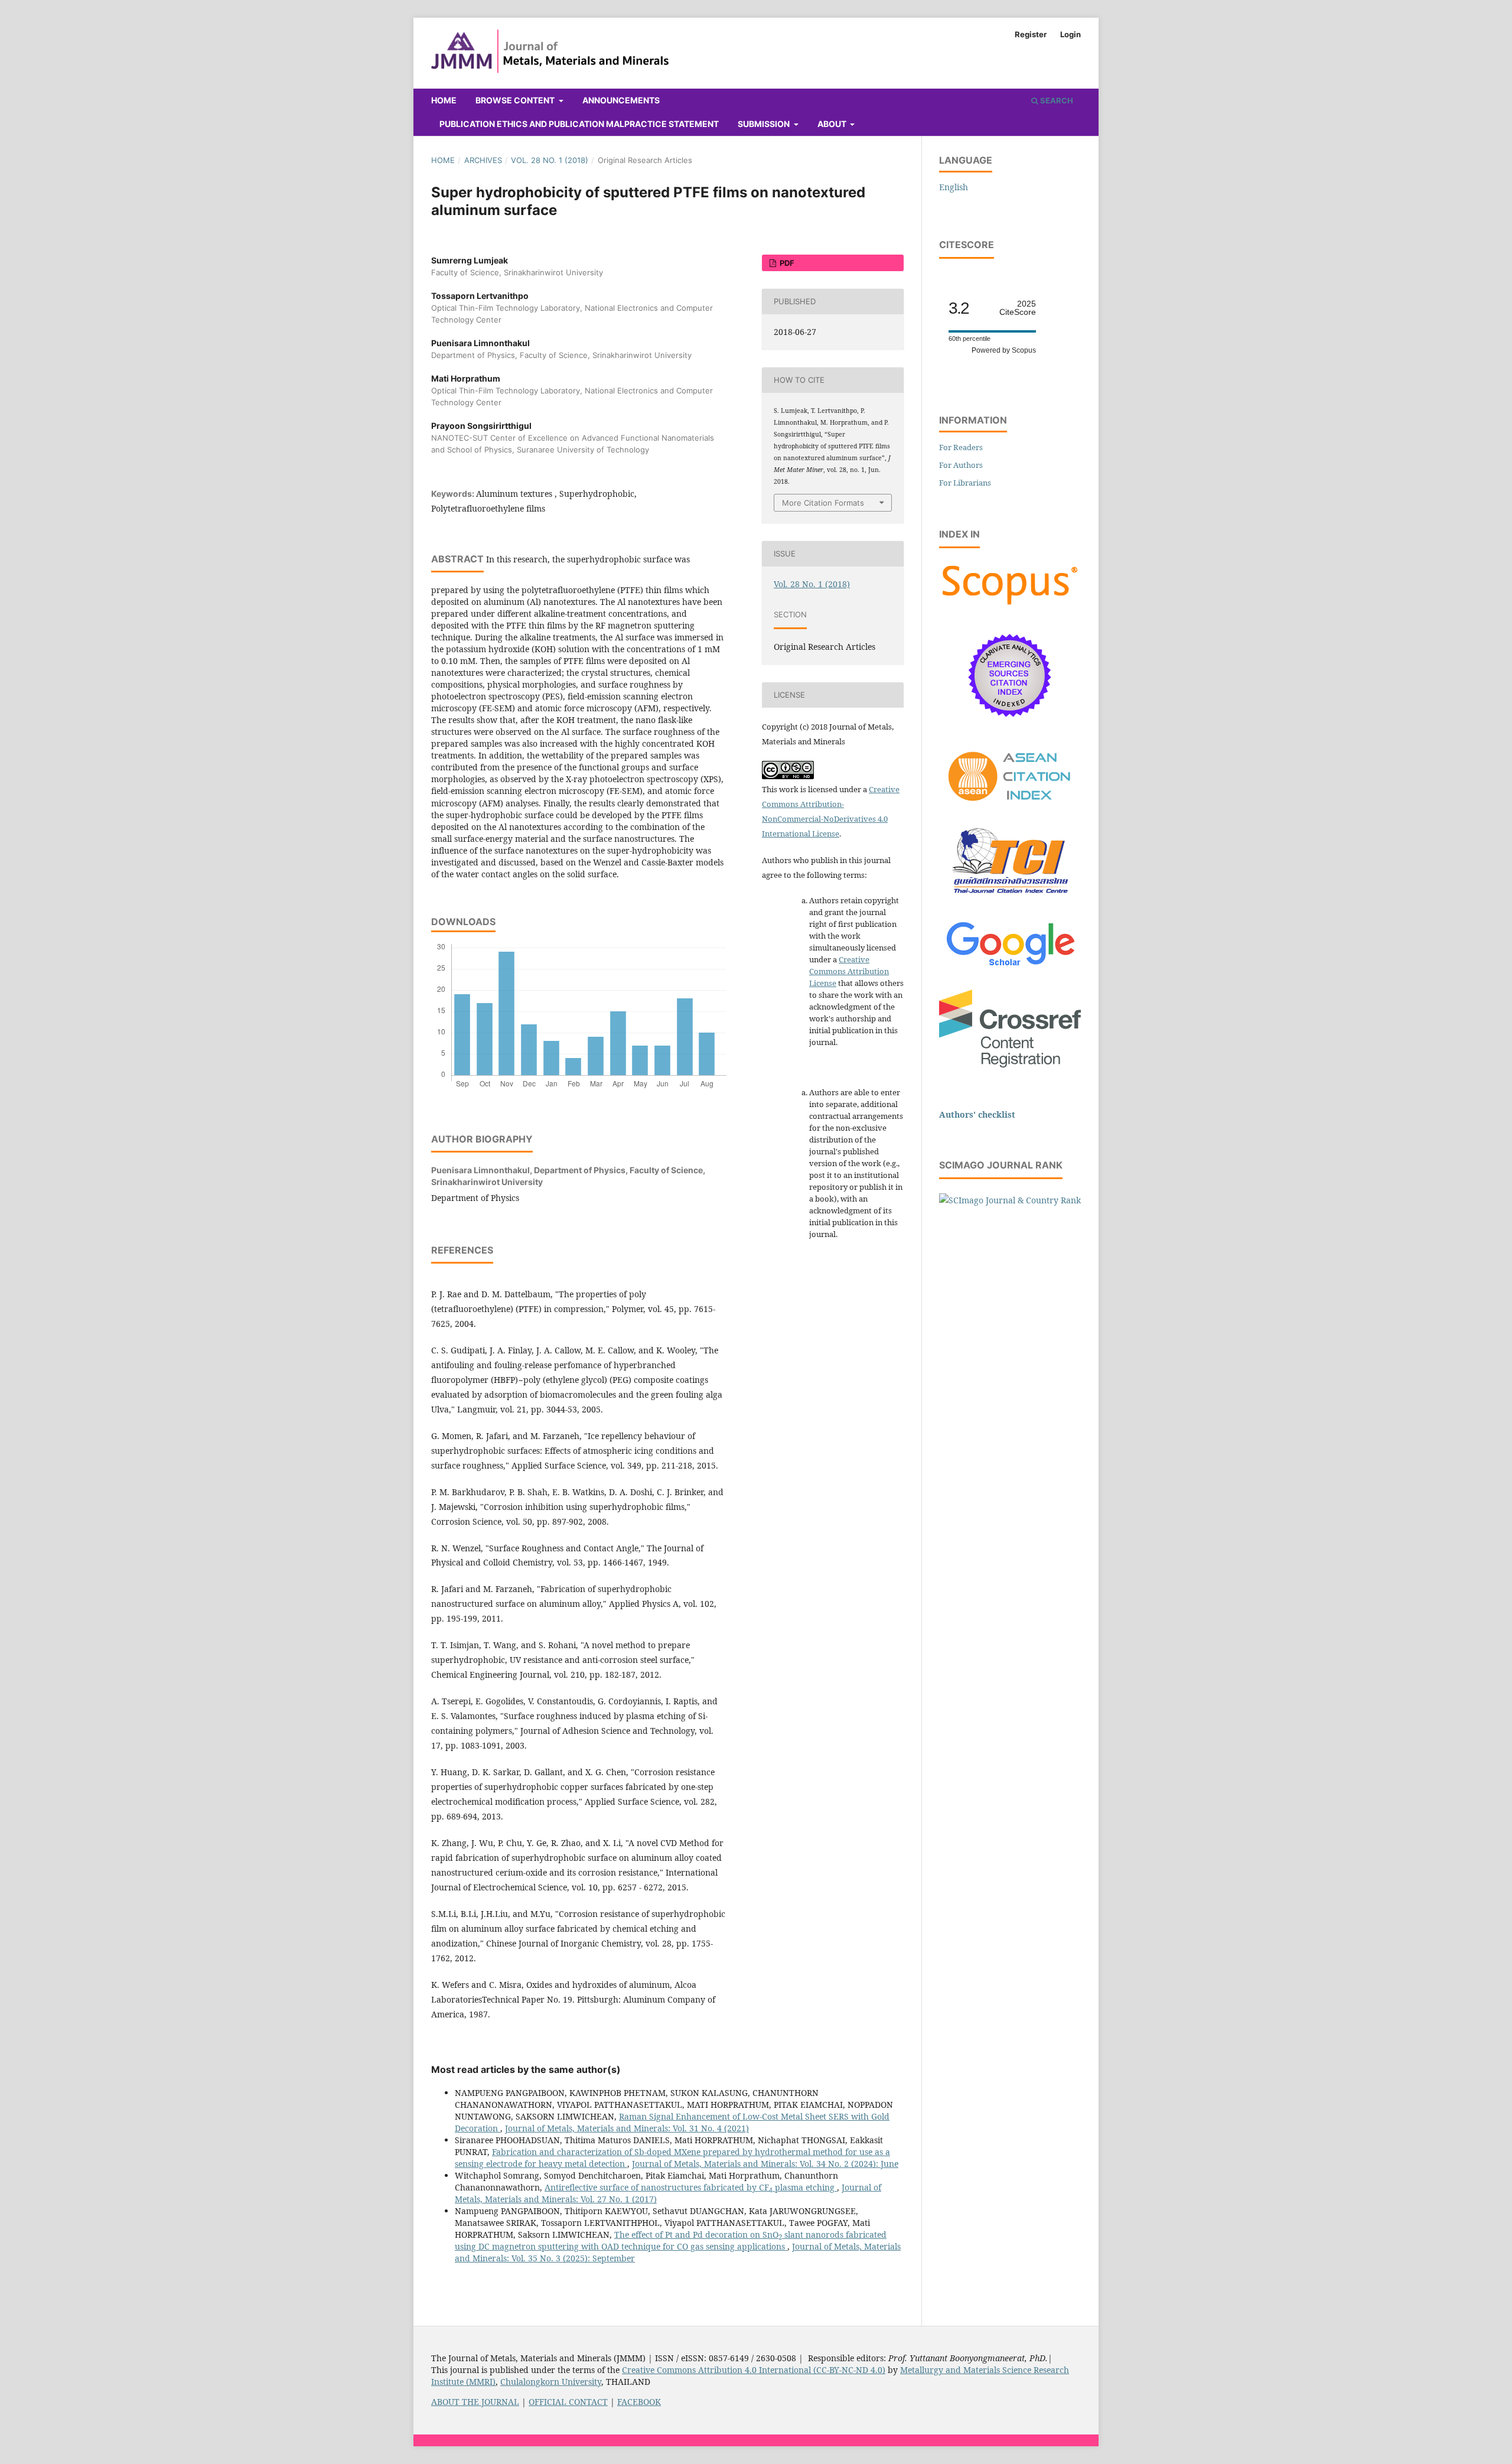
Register (1031, 34)
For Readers (961, 447)
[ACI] (1010, 808)
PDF (786, 263)
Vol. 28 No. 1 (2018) (550, 160)
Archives (483, 160)
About (833, 124)
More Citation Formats (823, 503)
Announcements (621, 100)
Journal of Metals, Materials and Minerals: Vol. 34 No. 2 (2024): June (765, 2164)
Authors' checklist (977, 1114)
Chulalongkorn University (551, 2382)
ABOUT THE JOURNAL (475, 2402)
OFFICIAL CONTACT (568, 2402)
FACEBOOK (639, 2402)
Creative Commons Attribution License (849, 971)
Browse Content (516, 100)
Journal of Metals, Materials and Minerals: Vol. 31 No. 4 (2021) (627, 2128)
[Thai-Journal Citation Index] (1010, 900)
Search (1056, 100)
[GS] (1010, 967)
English (954, 187)
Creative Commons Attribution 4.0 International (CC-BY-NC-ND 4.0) (754, 2370)
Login (1071, 34)
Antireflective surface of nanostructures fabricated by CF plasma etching (691, 2187)
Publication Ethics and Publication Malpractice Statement (579, 124)
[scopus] (1010, 605)
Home (444, 100)
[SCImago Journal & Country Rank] (1010, 1200)
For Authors (961, 465)
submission (765, 124)
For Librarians (965, 483)
